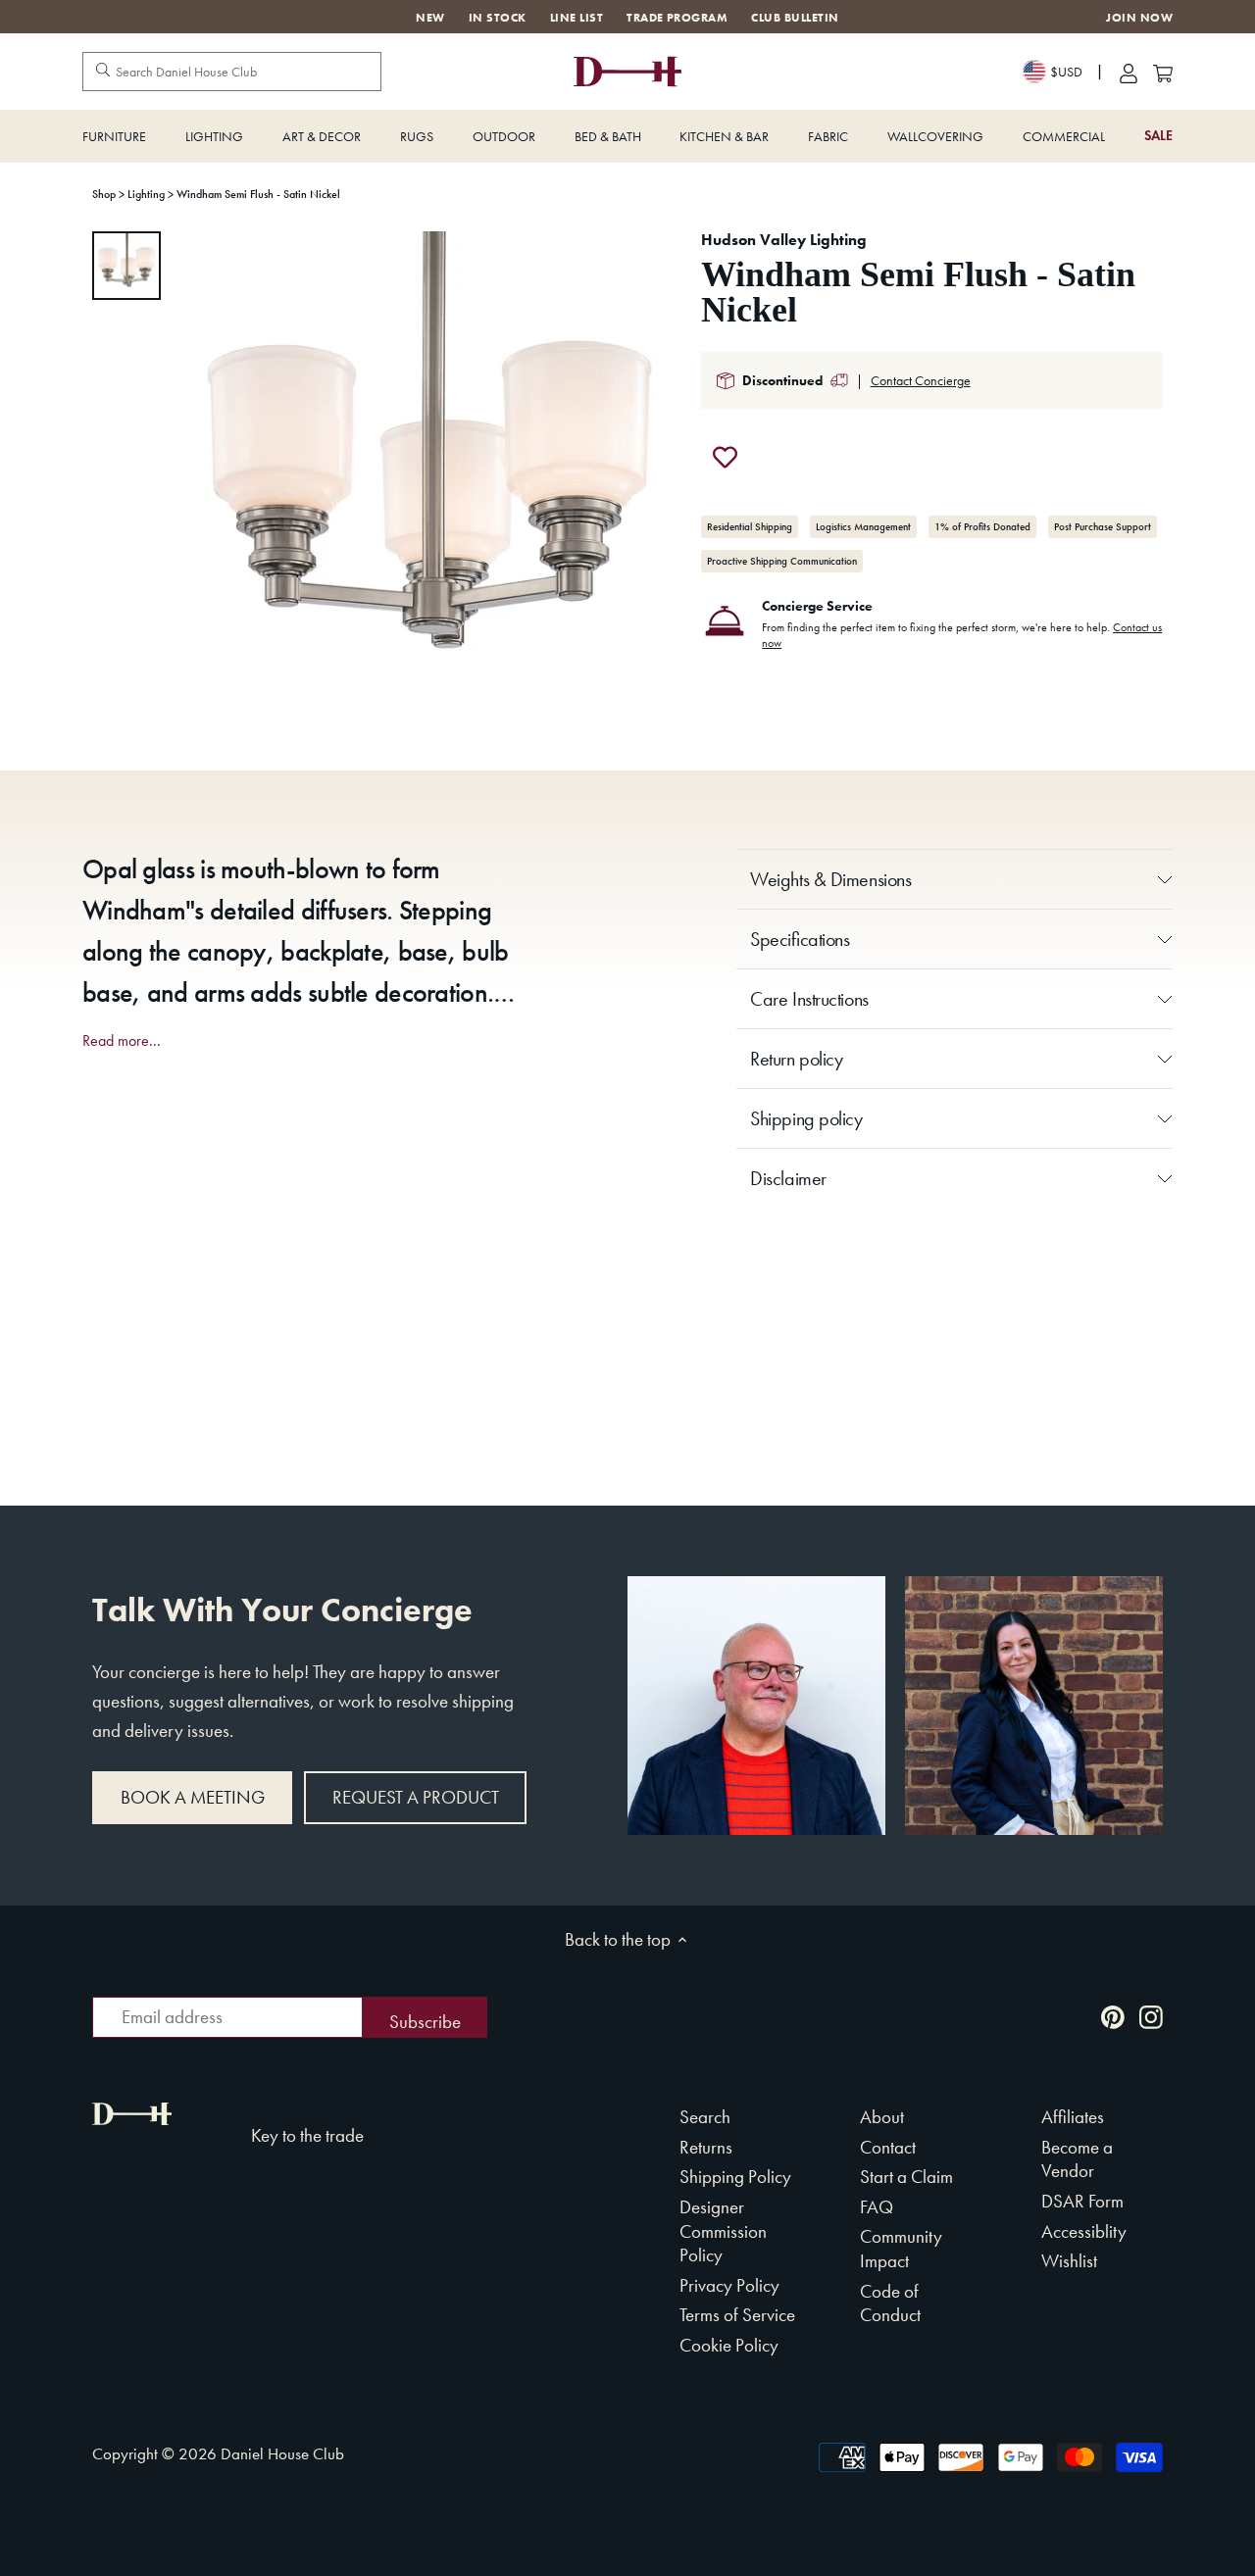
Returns (706, 2147)
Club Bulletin (795, 18)
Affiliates (1073, 2117)
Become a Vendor (1077, 2159)
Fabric (828, 136)
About (882, 2117)
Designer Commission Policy (723, 2231)
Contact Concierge (921, 380)
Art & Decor (322, 136)
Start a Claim (906, 2177)
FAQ (877, 2207)
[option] (126, 266)
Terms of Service (737, 2315)
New (430, 18)
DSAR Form (1082, 2201)
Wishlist (1069, 2261)
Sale (1158, 136)
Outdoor (504, 136)
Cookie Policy (729, 2345)
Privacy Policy (729, 2285)
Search (705, 2117)
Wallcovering (935, 136)
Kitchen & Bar (724, 136)
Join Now (1139, 18)
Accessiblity (1084, 2231)
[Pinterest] (1113, 2015)
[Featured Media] (429, 484)
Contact (888, 2147)
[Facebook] (1075, 2015)
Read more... (122, 1041)
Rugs (417, 136)
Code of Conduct (890, 2304)
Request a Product (416, 1797)
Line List (577, 18)
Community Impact (901, 2249)
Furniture (114, 136)
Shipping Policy (735, 2177)
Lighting (214, 136)
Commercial (1064, 136)
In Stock (498, 18)
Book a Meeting (193, 1797)
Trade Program (677, 18)
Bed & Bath (608, 136)
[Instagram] (1151, 2015)
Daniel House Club (282, 2453)
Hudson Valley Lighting (784, 240)
